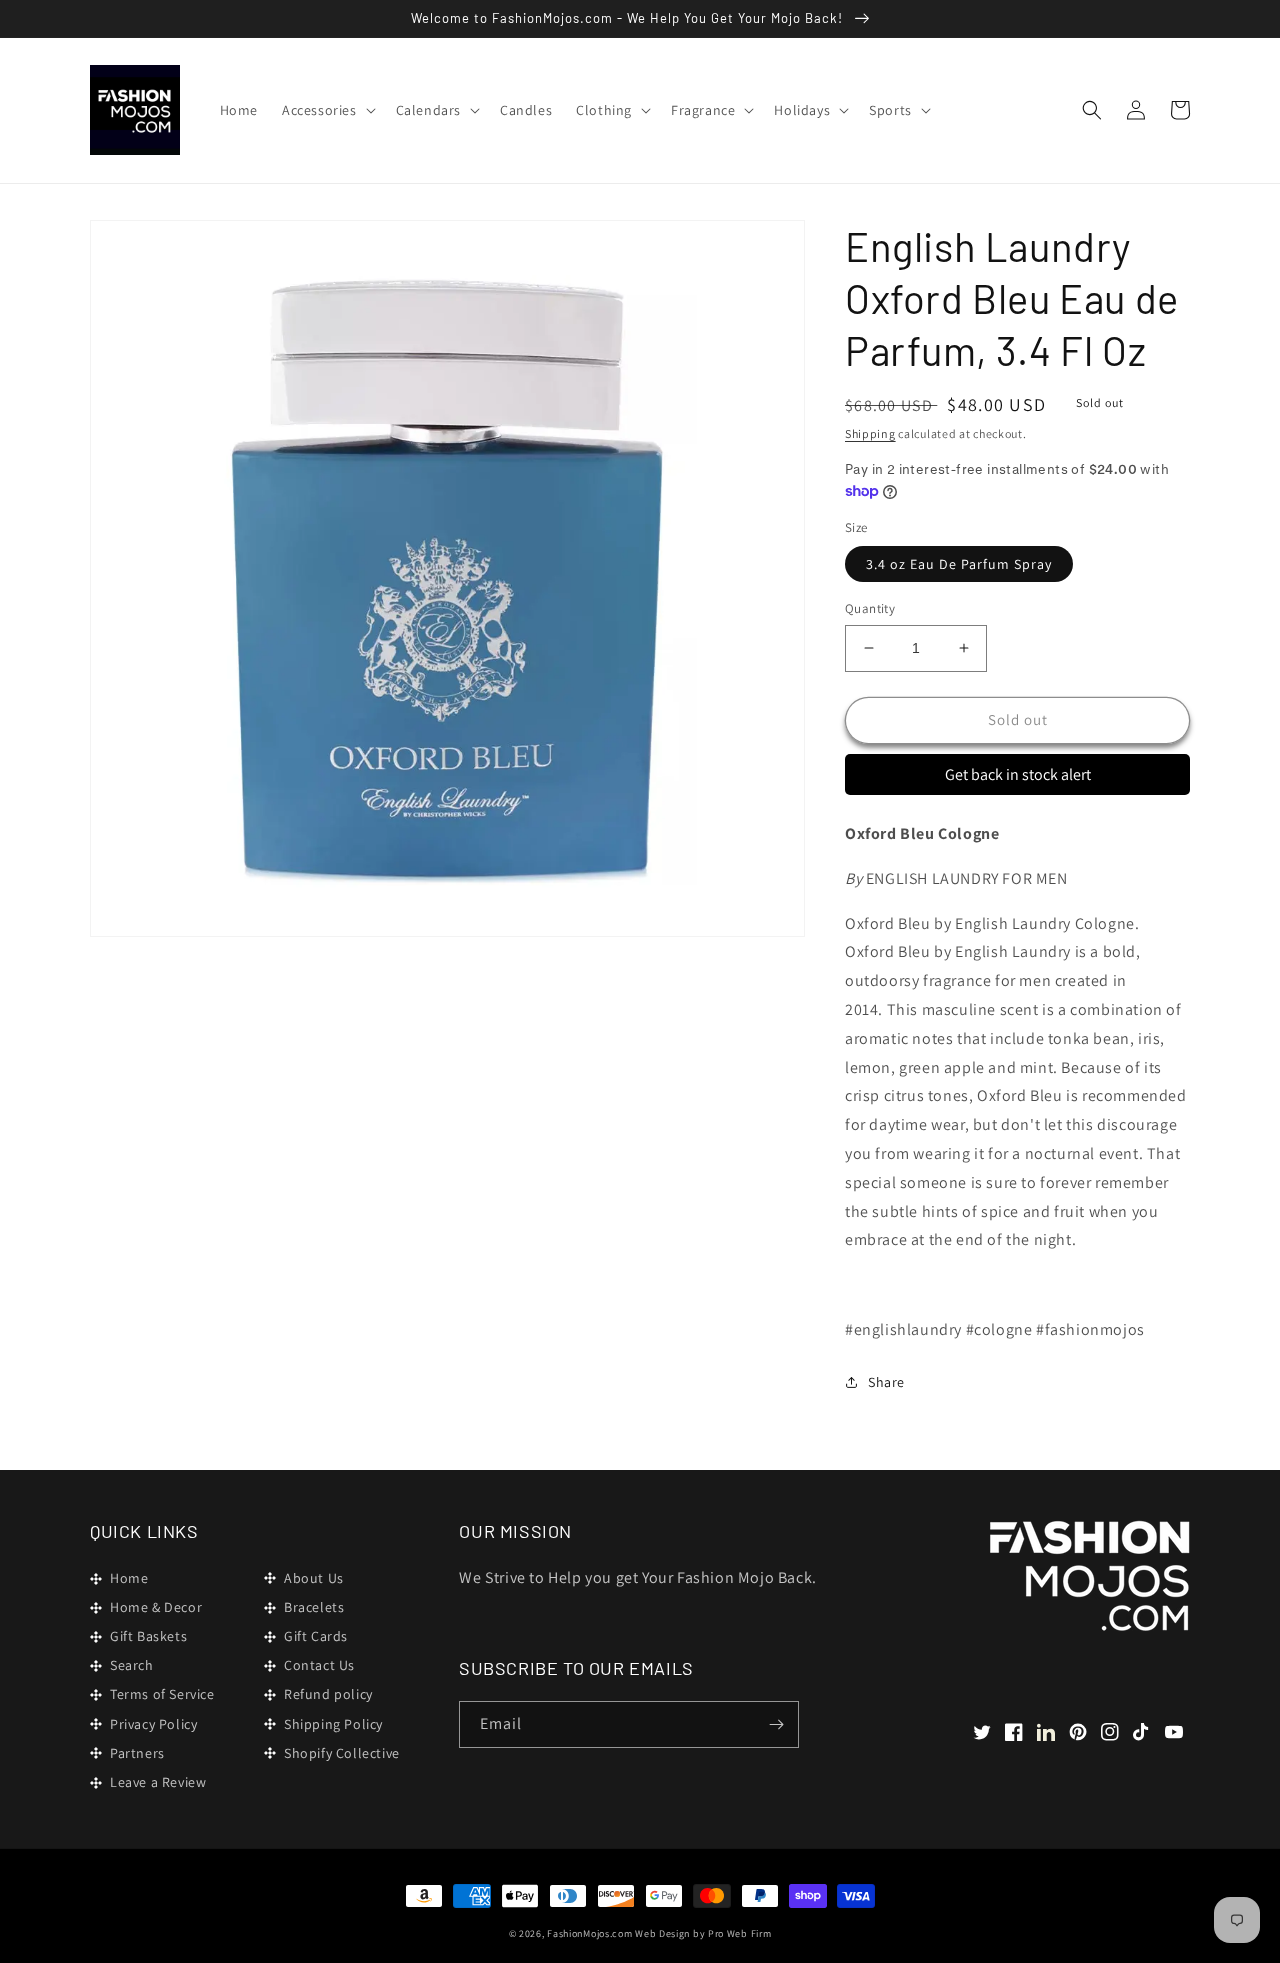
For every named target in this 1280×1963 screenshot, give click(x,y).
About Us (314, 1578)
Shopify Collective (342, 1753)
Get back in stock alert (1018, 774)
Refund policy (328, 1694)
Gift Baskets (148, 1636)
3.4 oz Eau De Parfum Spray (959, 564)
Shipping (870, 433)
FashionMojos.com (589, 1933)
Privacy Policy (153, 1724)
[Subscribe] (776, 1724)
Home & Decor (156, 1607)
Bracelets (314, 1607)
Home (129, 1578)
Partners (137, 1753)
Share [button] (886, 1382)
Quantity (870, 608)
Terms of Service (162, 1694)
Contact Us (319, 1665)
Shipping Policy (333, 1724)
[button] (327, 110)
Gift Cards (316, 1636)
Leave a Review (158, 1782)
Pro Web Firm (739, 1933)
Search (132, 1665)
